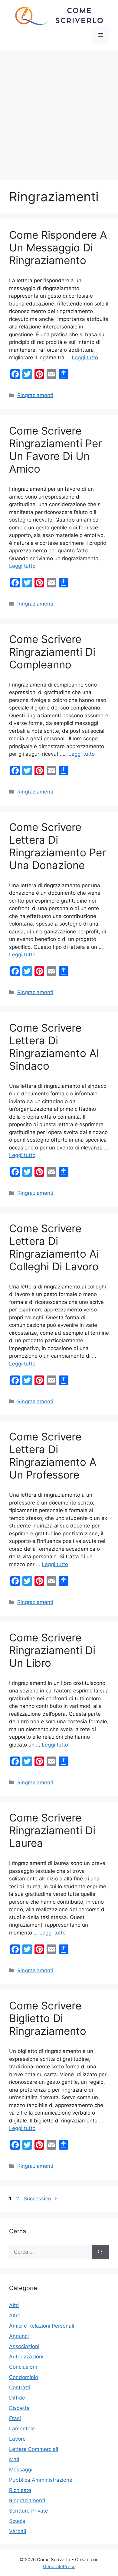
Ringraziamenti (35, 395)
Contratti (20, 2387)
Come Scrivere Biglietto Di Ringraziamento (48, 2018)
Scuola (17, 2521)
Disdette (19, 2408)
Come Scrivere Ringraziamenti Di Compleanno (52, 652)
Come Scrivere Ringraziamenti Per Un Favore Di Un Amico (56, 450)
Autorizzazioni (26, 2357)
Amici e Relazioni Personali (42, 2326)
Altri (14, 2305)
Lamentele (22, 2429)
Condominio (24, 2377)
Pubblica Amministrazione (41, 2480)
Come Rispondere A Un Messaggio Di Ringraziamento (58, 247)
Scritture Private (29, 2511)
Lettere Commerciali (34, 2449)
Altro (15, 2316)
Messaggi (21, 2470)
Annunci (19, 2336)
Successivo (40, 2199)
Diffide (17, 2398)
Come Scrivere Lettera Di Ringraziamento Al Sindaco (54, 1047)
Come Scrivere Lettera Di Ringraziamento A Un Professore (53, 1456)
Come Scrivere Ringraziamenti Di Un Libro (52, 1650)
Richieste (20, 2490)
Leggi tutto (85, 357)
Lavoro (17, 2439)
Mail (14, 2459)
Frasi (15, 2418)
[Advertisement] (59, 112)
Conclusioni (23, 2367)
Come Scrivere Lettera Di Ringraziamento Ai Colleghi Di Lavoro (54, 1247)
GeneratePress (59, 2566)
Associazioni (24, 2346)
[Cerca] (100, 2252)
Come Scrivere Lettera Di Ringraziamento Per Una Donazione (57, 846)
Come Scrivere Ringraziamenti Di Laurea (52, 1830)
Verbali (18, 2531)
